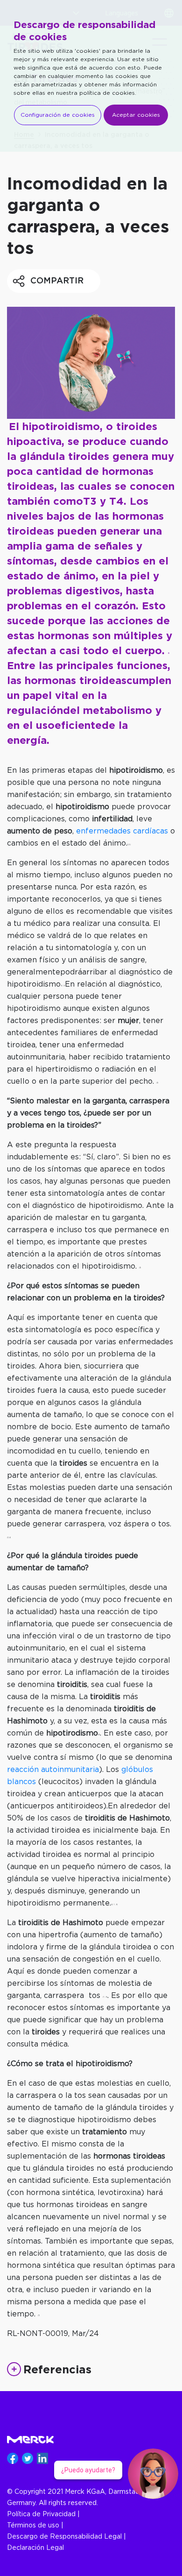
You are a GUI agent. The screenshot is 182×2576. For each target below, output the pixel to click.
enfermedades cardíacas (122, 831)
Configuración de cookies (58, 115)
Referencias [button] (57, 2369)
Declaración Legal (35, 2548)
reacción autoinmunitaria (53, 1770)
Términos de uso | (35, 2526)
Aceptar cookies (136, 115)
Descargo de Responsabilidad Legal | (66, 2537)
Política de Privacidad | (43, 2514)
